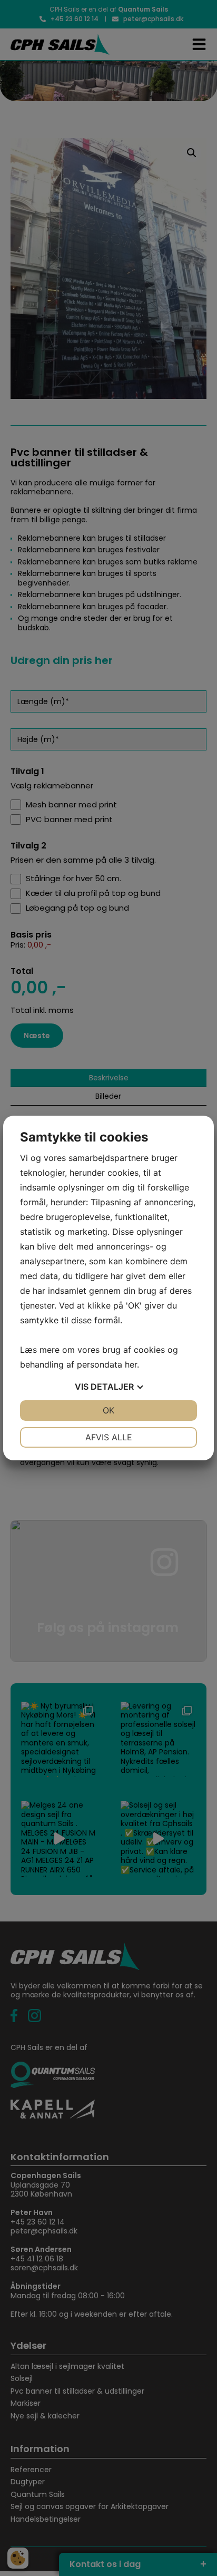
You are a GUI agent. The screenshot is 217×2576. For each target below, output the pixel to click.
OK (108, 1410)
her (131, 1364)
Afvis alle (109, 1437)
